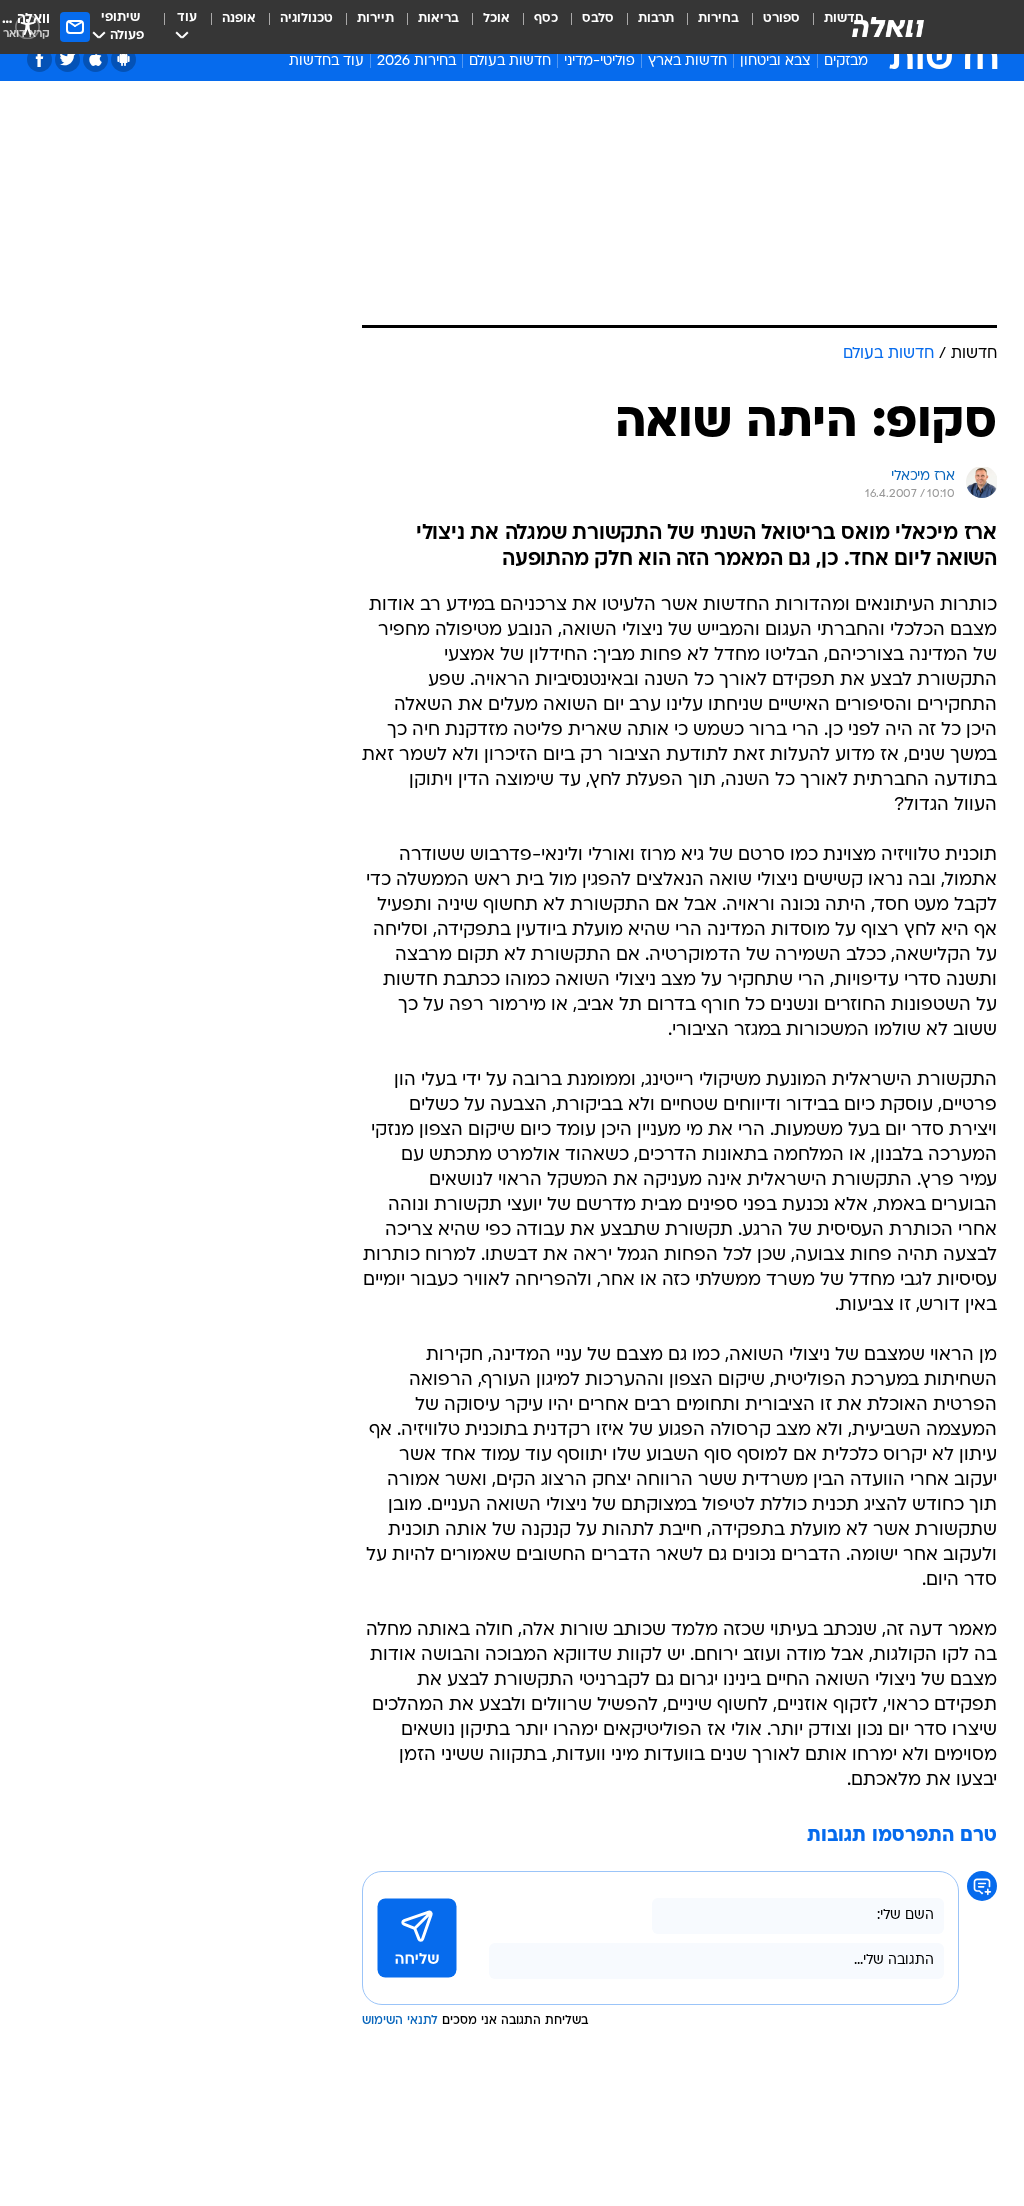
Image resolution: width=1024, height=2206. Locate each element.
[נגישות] (27, 26)
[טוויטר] (67, 59)
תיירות (375, 18)
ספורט (781, 18)
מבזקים (846, 61)
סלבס (598, 18)
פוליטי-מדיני (599, 61)
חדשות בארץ (687, 61)
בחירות (718, 18)
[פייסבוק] (39, 59)
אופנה (239, 18)
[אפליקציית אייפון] (95, 59)
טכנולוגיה (306, 18)
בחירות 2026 (416, 61)
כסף (546, 18)
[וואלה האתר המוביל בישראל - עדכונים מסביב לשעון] (888, 27)
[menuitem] (769, 27)
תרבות (656, 18)
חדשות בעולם (510, 61)
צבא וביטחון (775, 61)
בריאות (438, 18)
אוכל (496, 18)
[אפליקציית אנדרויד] (123, 59)
